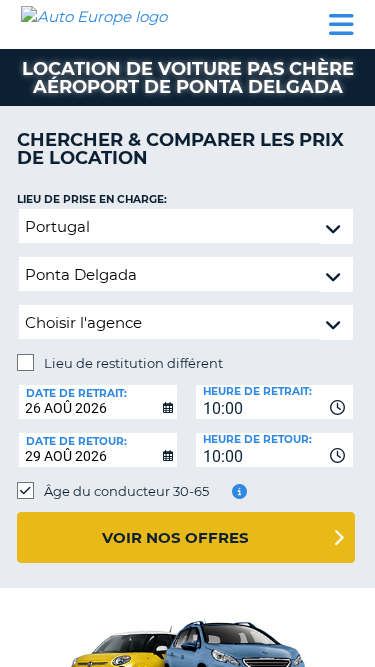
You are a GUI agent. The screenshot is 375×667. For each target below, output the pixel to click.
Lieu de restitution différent (133, 363)
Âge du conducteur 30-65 (126, 491)
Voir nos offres (175, 537)
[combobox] (275, 402)
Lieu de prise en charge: (92, 199)
